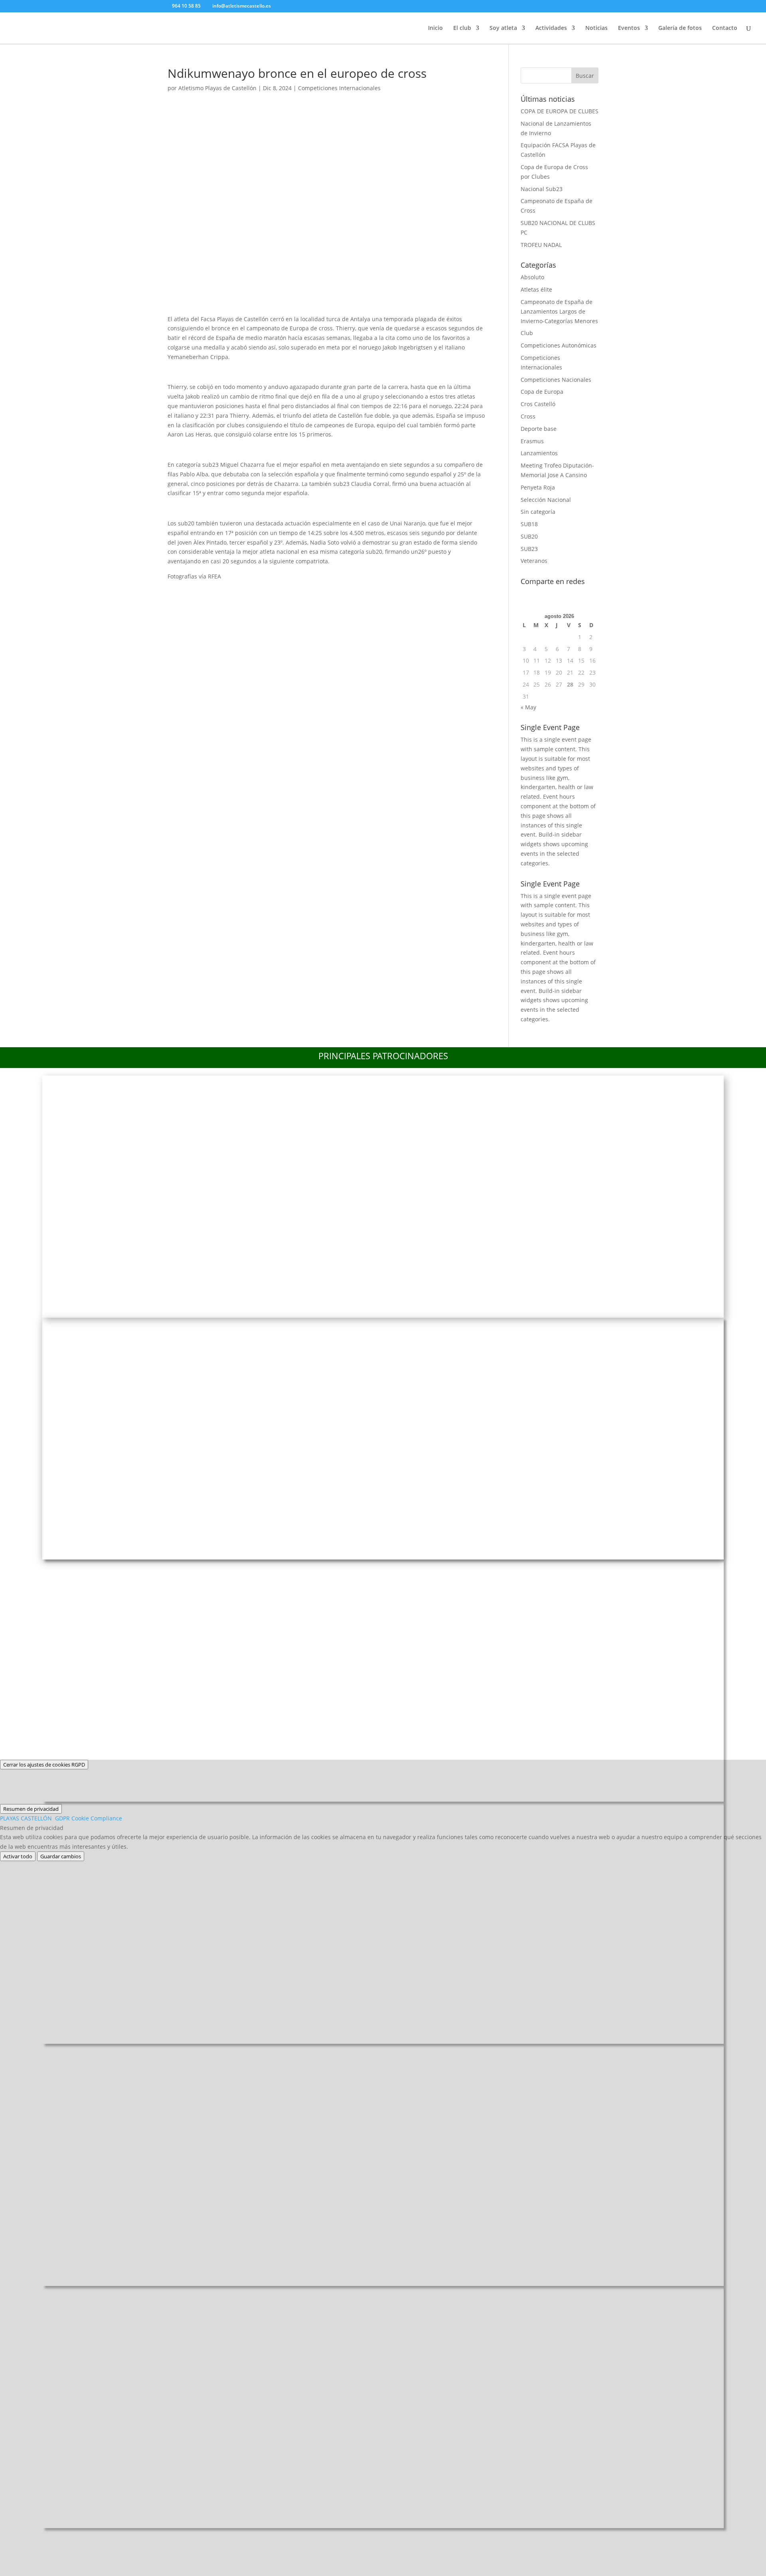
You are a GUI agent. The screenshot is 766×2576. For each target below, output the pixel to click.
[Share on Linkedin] (262, 591)
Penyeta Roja (538, 487)
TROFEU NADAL (541, 245)
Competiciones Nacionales (556, 380)
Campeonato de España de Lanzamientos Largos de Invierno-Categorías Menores (559, 311)
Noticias (596, 28)
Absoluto (532, 277)
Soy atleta (503, 28)
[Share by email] (283, 591)
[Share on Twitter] (198, 591)
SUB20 (529, 536)
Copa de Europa (542, 392)
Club (527, 333)
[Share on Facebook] (177, 591)
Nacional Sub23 (542, 189)
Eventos (629, 28)
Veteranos (534, 561)
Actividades (551, 28)
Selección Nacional (546, 500)
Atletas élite (536, 289)
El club (462, 28)
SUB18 (529, 524)
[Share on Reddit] (219, 591)
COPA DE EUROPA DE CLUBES (560, 111)
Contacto (725, 28)
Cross (528, 416)
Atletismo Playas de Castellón (217, 88)
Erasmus (532, 441)
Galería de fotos (680, 28)
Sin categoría (538, 512)
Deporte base (539, 429)
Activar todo (18, 1856)
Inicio (435, 28)
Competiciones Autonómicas (559, 345)
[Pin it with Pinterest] (241, 591)
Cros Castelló (538, 404)
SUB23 (529, 549)
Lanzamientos (539, 453)
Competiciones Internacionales (339, 88)
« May (528, 707)
